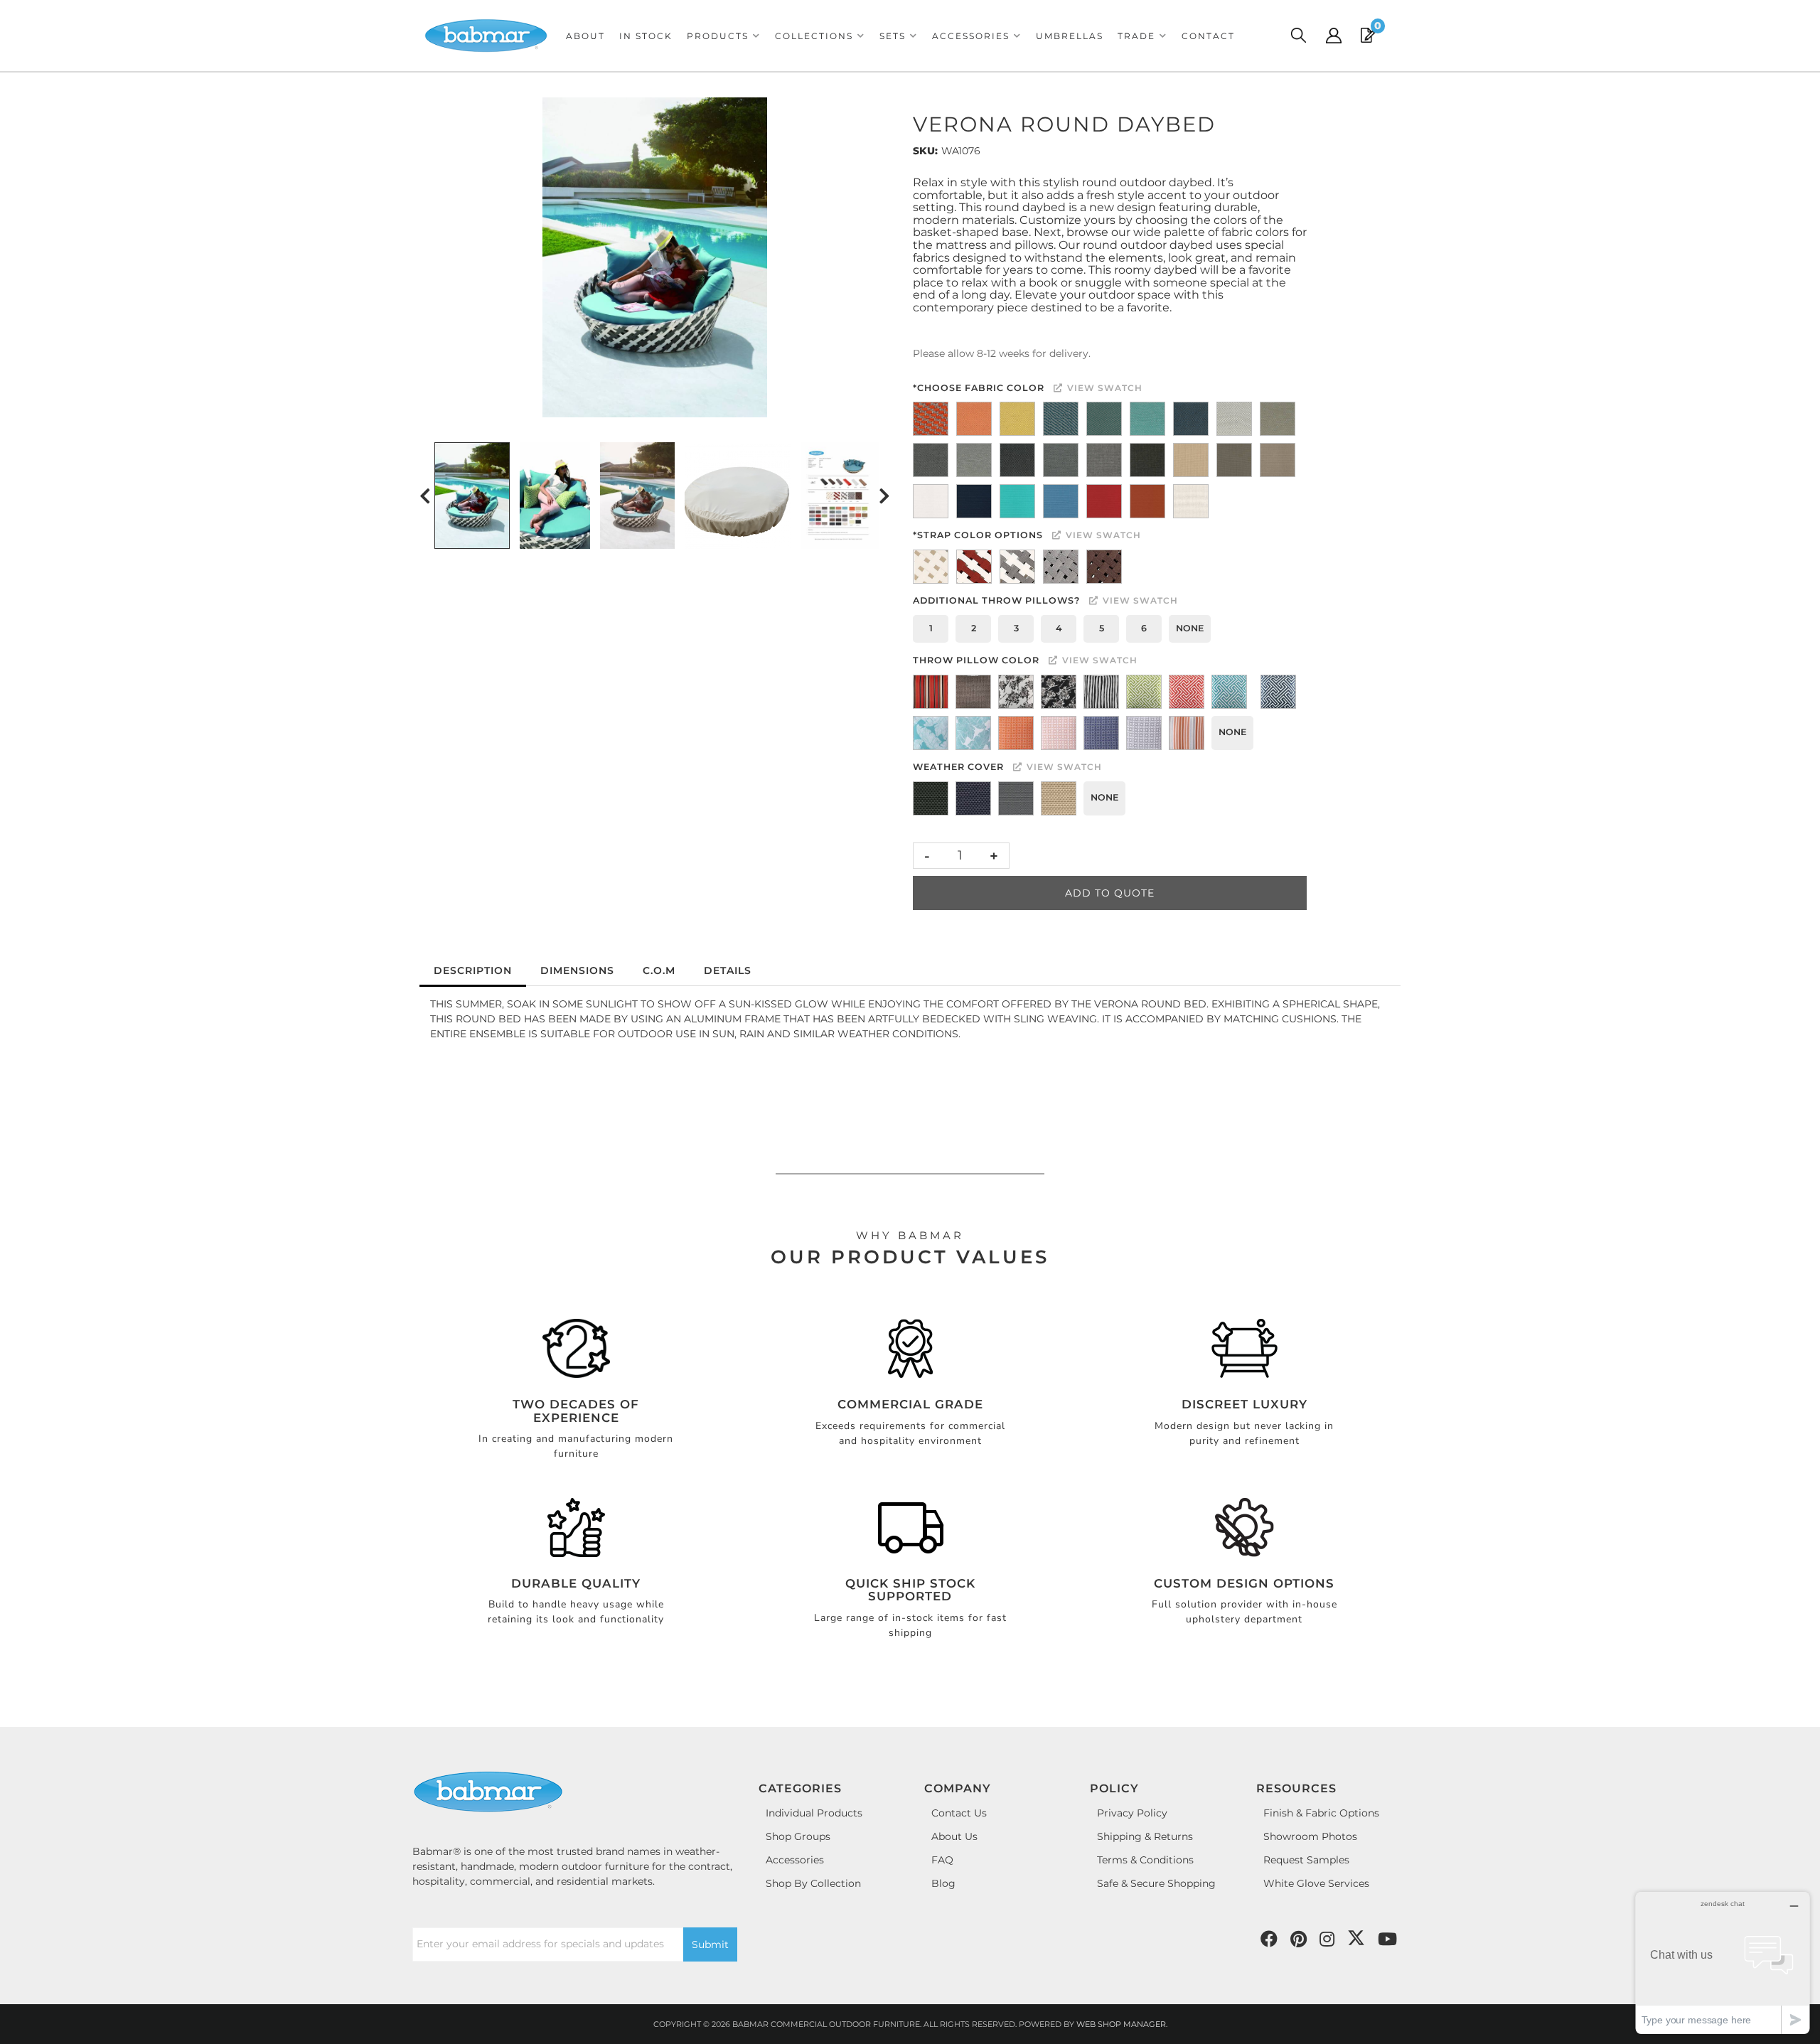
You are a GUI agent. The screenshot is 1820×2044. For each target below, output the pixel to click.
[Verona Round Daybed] (655, 257)
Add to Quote (1110, 893)
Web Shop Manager (1121, 2024)
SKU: (925, 151)
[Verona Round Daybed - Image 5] (842, 496)
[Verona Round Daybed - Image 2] (555, 496)
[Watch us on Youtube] (1299, 1939)
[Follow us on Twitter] (1356, 1938)
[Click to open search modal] (1298, 36)
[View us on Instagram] (1327, 1939)
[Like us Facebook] (1269, 1939)
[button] (724, 36)
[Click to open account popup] (1334, 36)
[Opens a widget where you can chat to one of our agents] (1723, 1963)
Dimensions (577, 970)
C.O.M (659, 970)
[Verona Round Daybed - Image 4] (738, 496)
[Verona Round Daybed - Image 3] (637, 496)
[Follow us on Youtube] (1387, 1939)
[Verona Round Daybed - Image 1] (472, 496)
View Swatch (1103, 388)
